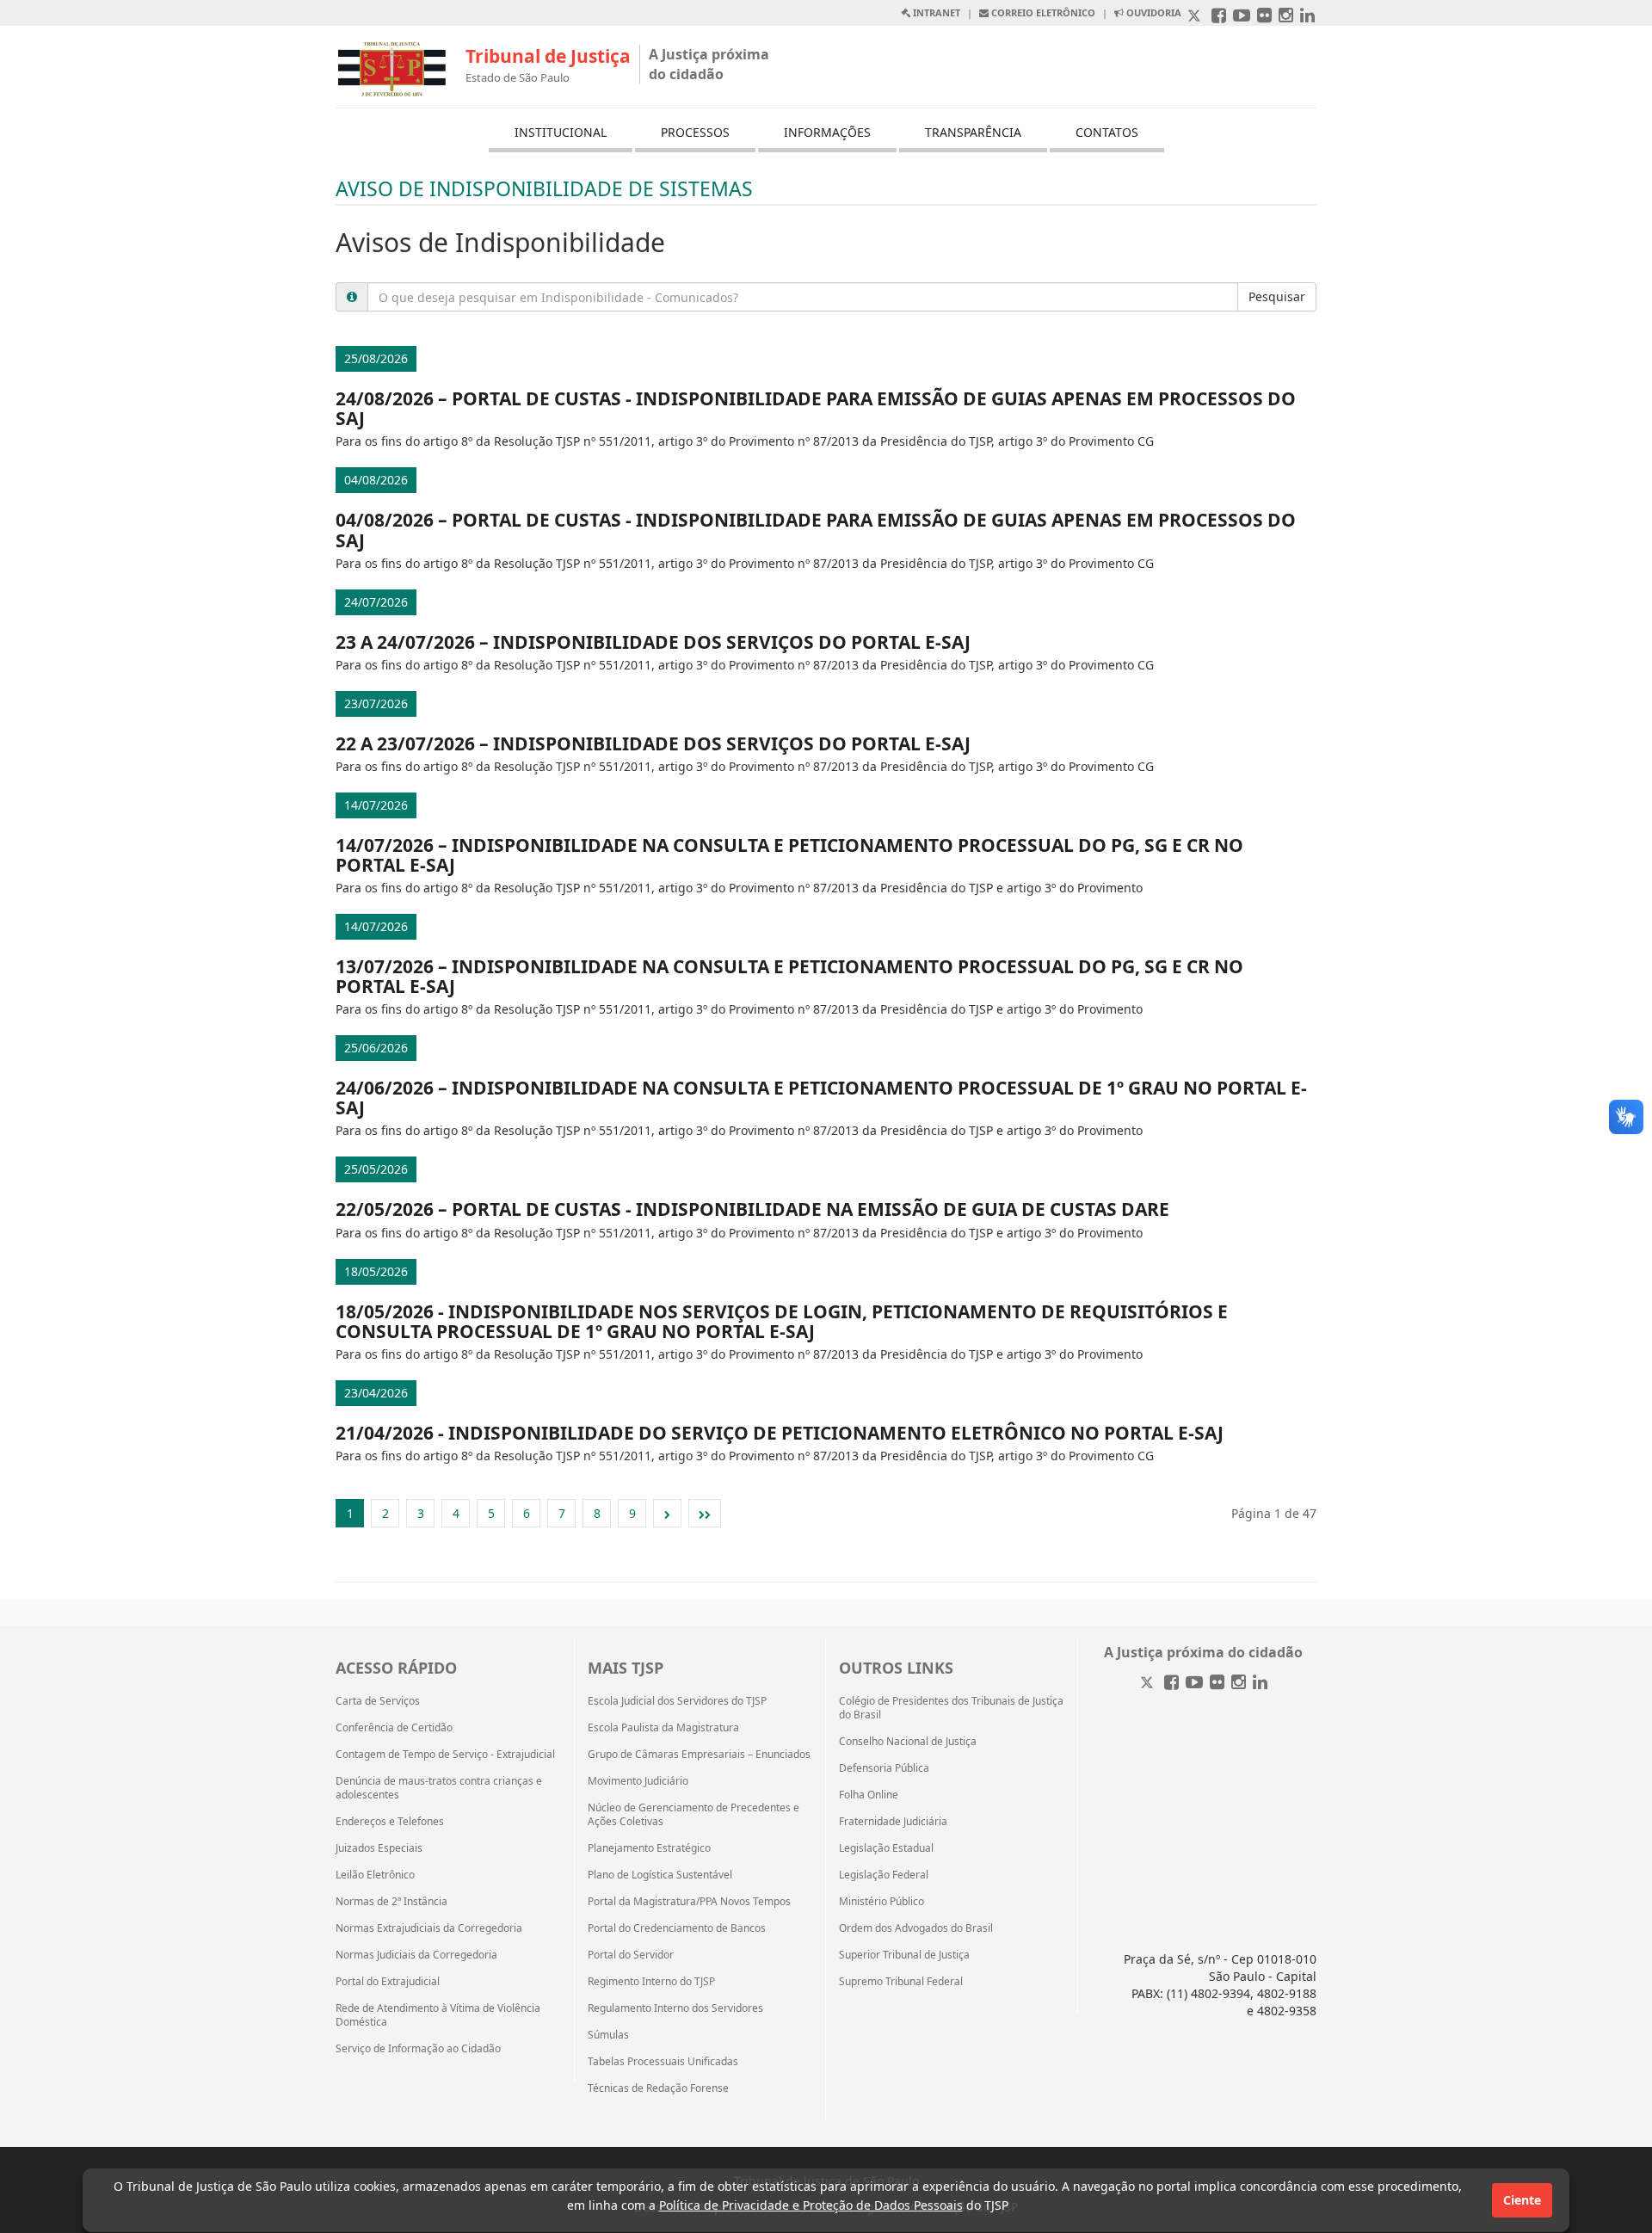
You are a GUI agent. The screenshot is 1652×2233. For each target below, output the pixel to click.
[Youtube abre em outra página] (1242, 17)
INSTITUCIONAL (561, 132)
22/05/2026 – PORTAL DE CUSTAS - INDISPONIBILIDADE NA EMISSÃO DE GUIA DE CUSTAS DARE (752, 1209)
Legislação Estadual (886, 1848)
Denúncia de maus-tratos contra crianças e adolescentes (439, 1788)
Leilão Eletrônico (375, 1875)
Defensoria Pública (884, 1768)
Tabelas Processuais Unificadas (663, 2062)
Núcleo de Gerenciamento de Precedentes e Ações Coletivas (693, 1815)
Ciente (1522, 2200)
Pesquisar (1277, 296)
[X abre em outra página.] (1196, 17)
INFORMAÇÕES (827, 132)
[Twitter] (1149, 1684)
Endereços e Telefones (390, 1822)
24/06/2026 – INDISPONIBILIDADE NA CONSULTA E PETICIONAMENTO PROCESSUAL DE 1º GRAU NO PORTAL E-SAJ (821, 1098)
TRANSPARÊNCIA (973, 132)
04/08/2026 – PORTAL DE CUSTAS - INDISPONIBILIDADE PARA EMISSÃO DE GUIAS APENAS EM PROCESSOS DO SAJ (816, 530)
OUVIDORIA (1153, 12)
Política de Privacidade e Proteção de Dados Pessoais (811, 2205)
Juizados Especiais (379, 1848)
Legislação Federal (884, 1875)
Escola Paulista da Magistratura (663, 1728)
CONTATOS (1107, 132)
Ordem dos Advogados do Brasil (916, 1928)
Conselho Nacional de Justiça (908, 1742)
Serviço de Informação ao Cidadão (418, 2049)
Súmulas (608, 2035)
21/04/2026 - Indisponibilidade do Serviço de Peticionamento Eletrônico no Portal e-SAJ (780, 1433)
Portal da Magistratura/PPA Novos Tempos (689, 1902)
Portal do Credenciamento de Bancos (677, 1928)
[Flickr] (1217, 1684)
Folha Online (869, 1795)
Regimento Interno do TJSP (651, 1982)
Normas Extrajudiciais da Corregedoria (429, 1928)
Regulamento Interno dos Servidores (675, 2008)
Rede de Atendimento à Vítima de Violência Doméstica (438, 2015)
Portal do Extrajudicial (388, 1982)
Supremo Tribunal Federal (901, 1982)
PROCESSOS (695, 132)
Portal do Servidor (631, 1955)
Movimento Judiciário (638, 1781)
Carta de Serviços (378, 1701)
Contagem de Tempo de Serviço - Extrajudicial (445, 1755)
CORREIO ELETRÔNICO (1042, 12)
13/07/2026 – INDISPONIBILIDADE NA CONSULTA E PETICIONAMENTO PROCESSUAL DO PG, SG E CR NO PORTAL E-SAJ (789, 976)
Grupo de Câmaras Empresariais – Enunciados (699, 1755)
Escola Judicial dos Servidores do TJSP (677, 1701)
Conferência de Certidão (394, 1728)
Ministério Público (881, 1902)
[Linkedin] (1260, 1684)
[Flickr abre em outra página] (1264, 17)
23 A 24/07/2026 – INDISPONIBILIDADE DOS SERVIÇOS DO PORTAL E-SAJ (653, 642)
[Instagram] (1239, 1684)
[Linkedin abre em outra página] (1307, 17)
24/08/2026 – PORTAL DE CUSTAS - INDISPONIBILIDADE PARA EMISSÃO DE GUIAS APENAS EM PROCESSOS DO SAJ (816, 408)
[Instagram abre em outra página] (1286, 17)
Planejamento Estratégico (649, 1848)
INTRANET (935, 12)
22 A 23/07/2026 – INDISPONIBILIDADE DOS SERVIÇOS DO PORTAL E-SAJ (653, 743)
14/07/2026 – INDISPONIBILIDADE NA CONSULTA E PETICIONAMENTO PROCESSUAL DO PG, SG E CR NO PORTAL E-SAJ (789, 855)
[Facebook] (1171, 1684)
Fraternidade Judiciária (893, 1822)
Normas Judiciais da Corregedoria (416, 1955)
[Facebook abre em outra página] (1219, 17)
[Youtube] (1194, 1684)
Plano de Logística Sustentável (660, 1875)
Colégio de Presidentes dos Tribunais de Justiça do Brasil (951, 1708)
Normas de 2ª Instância (391, 1902)
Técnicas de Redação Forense (658, 2088)
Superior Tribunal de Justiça (904, 1955)
